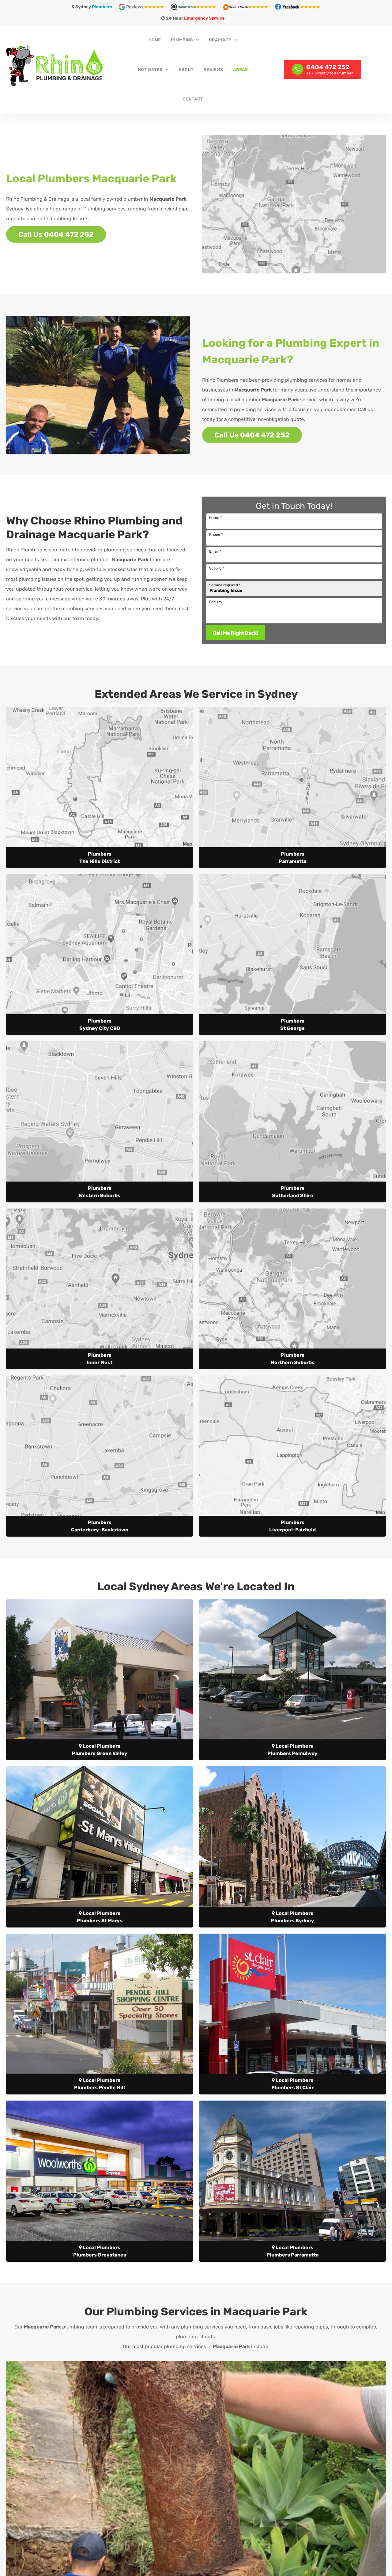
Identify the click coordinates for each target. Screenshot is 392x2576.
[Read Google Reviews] (144, 7)
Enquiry (216, 602)
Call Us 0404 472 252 (56, 234)
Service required (225, 585)
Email (215, 551)
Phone (216, 535)
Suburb (217, 568)
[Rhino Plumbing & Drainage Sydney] (67, 65)
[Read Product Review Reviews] (196, 7)
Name (215, 518)
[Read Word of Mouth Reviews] (248, 7)
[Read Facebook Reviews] (297, 7)
